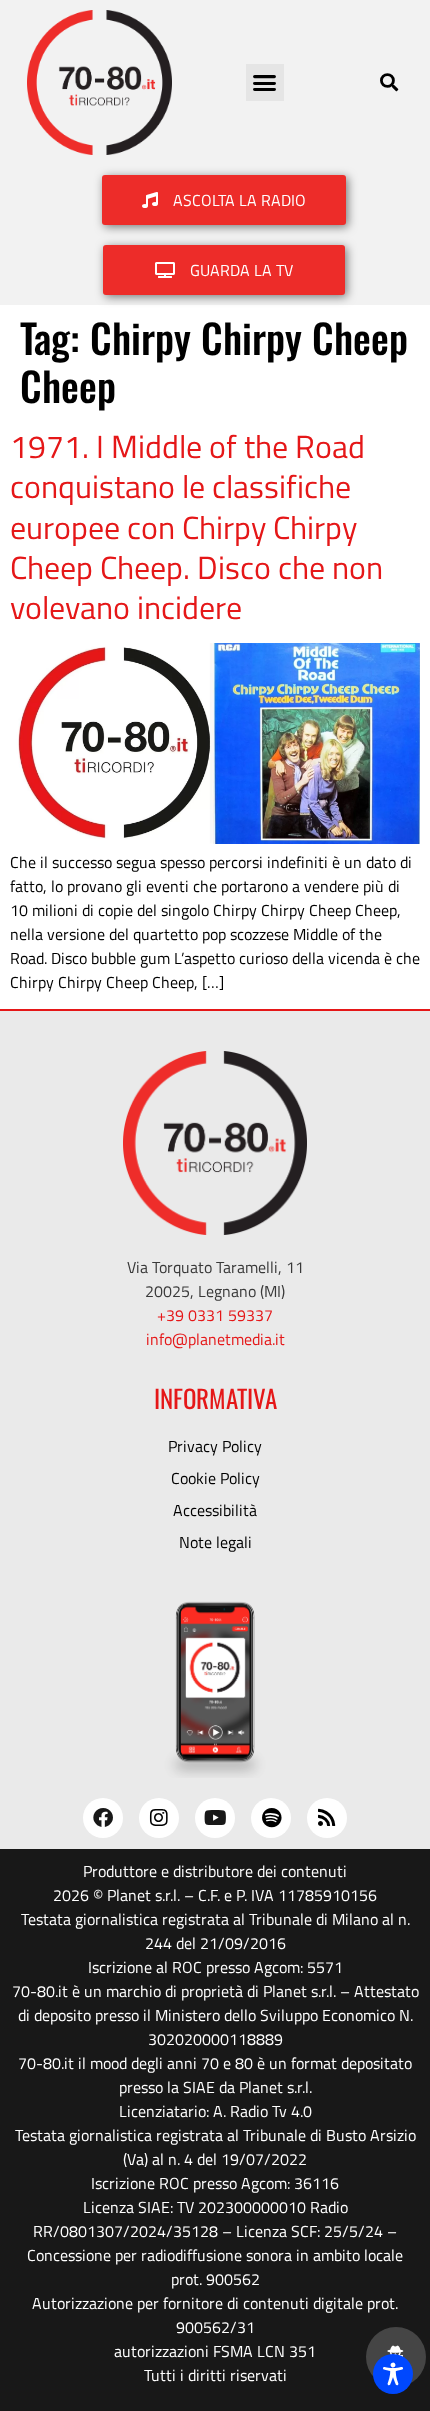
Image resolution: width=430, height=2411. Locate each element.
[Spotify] (271, 1818)
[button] (265, 83)
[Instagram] (159, 1818)
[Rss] (327, 1818)
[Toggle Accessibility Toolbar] (393, 2374)
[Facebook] (103, 1818)
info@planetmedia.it (215, 1339)
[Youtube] (215, 1818)
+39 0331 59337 (215, 1315)
